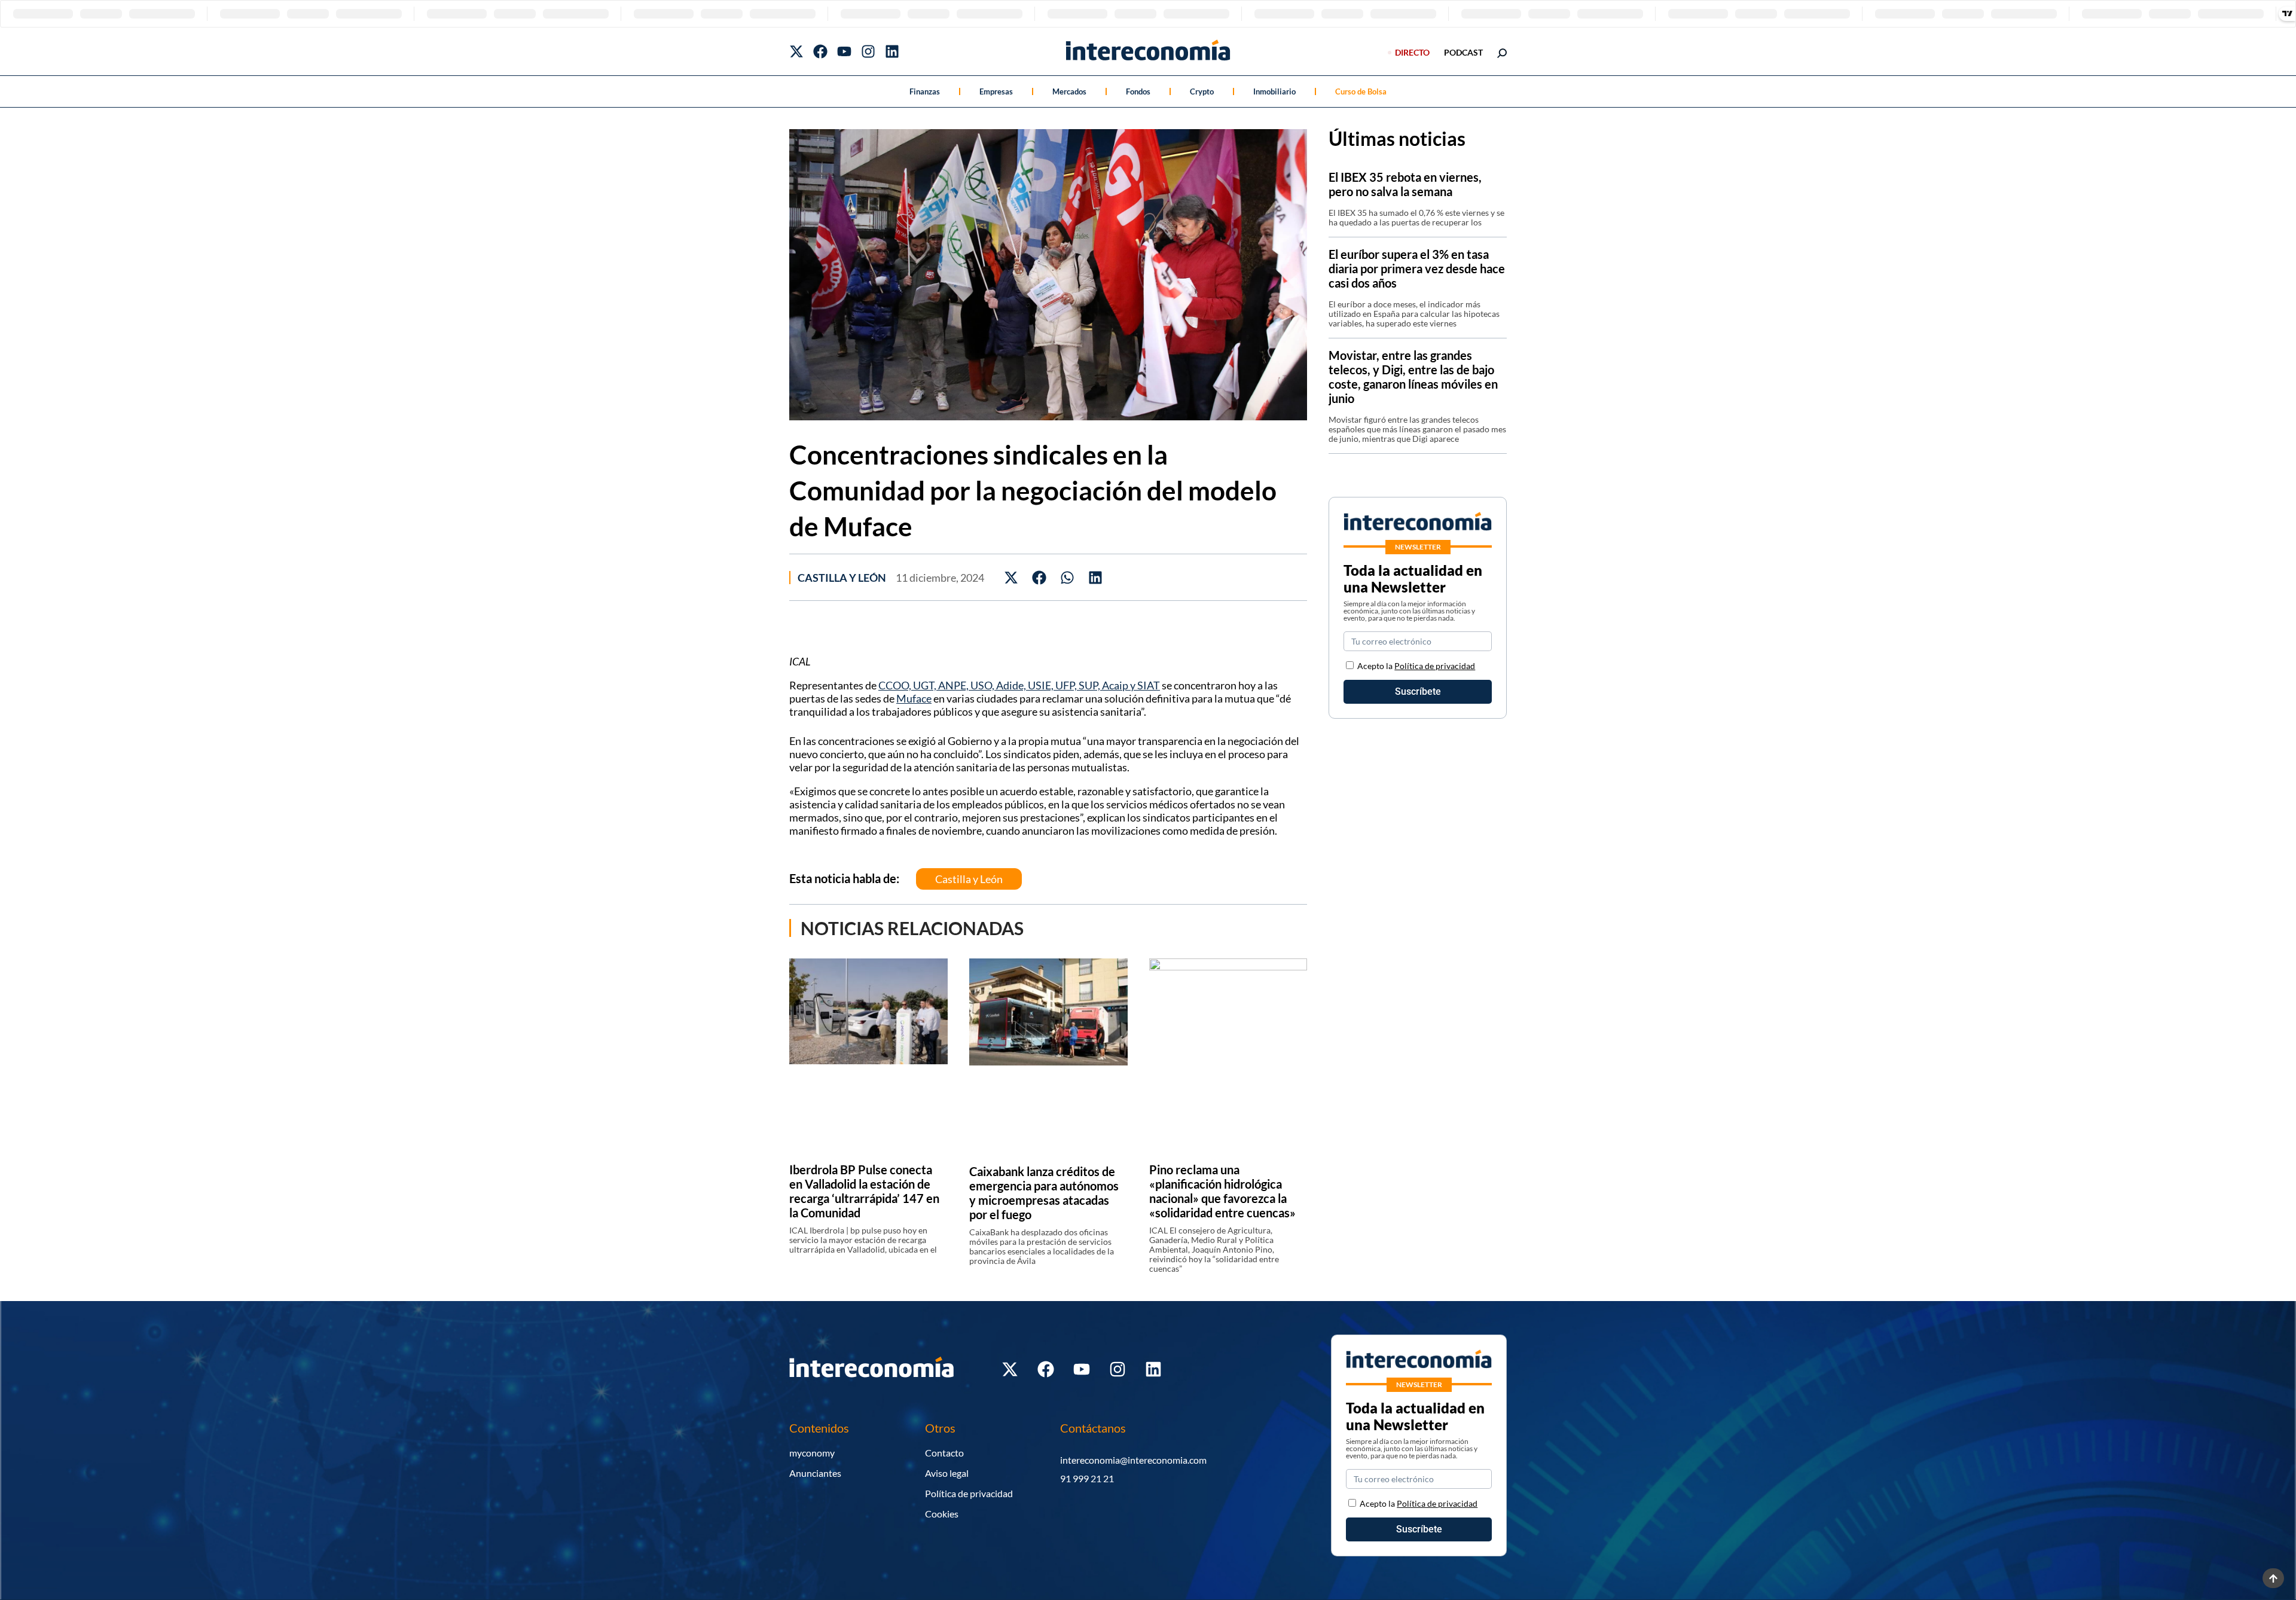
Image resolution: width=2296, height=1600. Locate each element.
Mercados (1069, 91)
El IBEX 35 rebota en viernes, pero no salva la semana (1405, 184)
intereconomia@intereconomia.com (1133, 1460)
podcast (1463, 52)
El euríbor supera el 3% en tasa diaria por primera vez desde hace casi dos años (1417, 268)
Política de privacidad (1435, 666)
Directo (1412, 52)
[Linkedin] (892, 51)
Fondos (1138, 91)
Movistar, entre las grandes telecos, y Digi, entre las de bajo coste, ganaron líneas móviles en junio (1413, 377)
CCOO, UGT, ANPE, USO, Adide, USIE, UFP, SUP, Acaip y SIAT (1019, 685)
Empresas (996, 91)
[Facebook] (820, 51)
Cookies (942, 1514)
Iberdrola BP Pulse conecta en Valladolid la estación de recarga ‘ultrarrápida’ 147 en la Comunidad (864, 1191)
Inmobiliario (1274, 91)
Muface (914, 698)
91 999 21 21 (1087, 1478)
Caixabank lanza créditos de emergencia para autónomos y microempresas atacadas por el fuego (1044, 1193)
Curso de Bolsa (1361, 91)
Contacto (944, 1453)
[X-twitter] (796, 51)
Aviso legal (947, 1473)
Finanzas (925, 91)
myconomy (812, 1453)
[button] (1011, 577)
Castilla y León (842, 578)
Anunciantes (815, 1473)
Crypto (1202, 91)
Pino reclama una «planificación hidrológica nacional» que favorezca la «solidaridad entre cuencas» (1222, 1191)
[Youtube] (844, 51)
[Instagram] (868, 51)
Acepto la (1416, 666)
